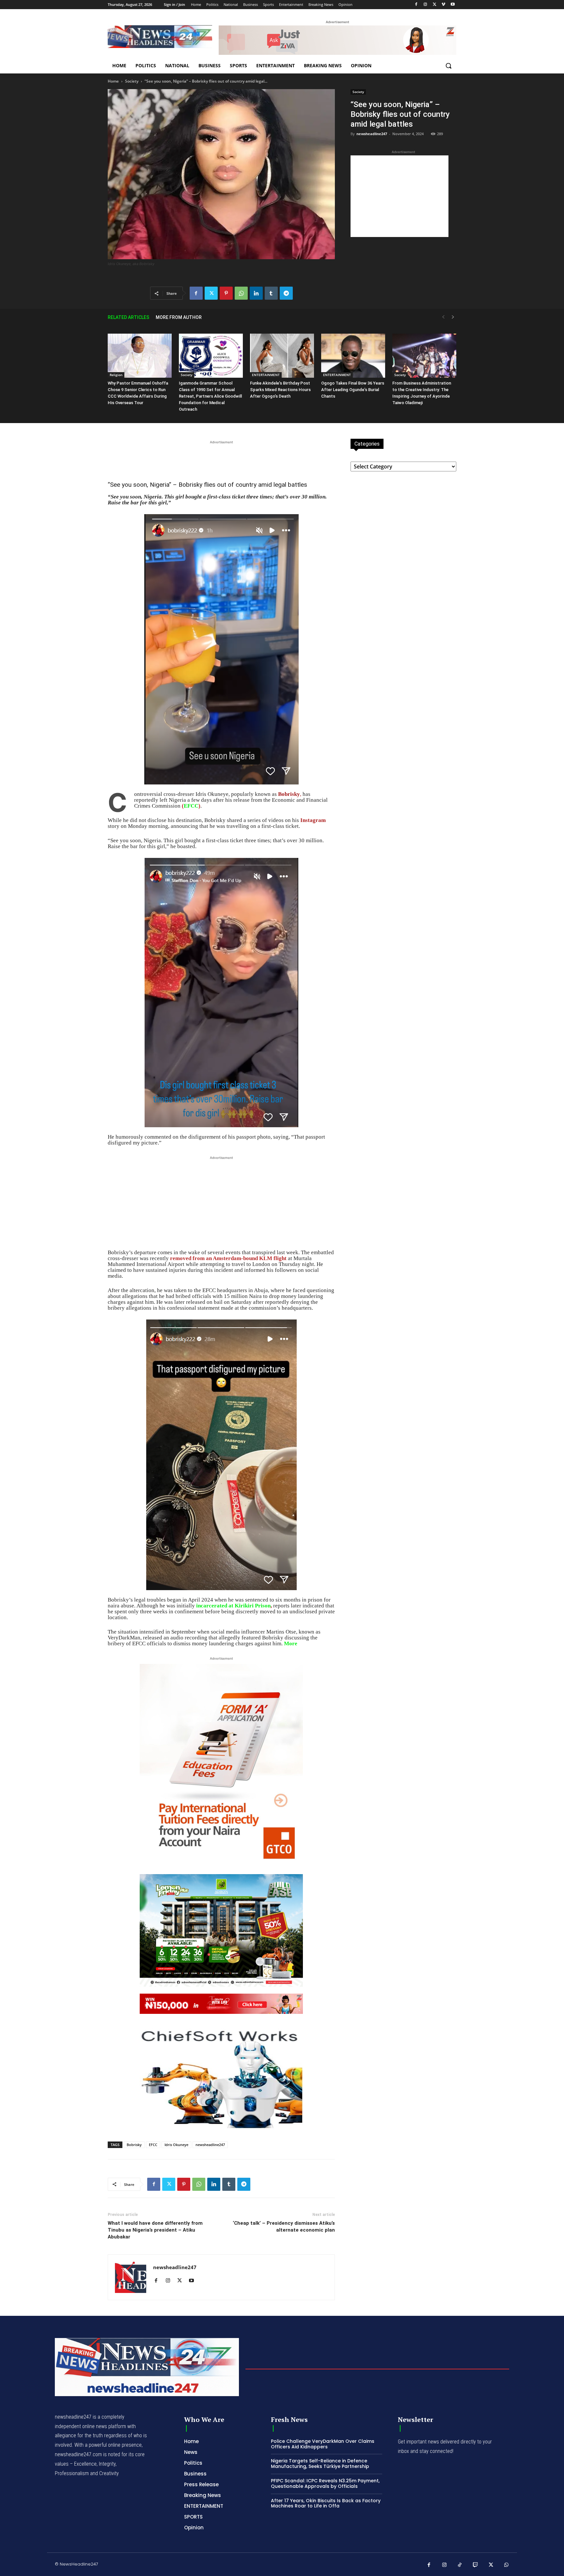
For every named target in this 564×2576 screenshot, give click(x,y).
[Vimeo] (443, 5)
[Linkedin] (256, 293)
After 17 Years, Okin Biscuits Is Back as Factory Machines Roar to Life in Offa (326, 2503)
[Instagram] (425, 5)
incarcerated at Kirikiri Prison (233, 1606)
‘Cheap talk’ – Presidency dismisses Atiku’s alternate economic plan (284, 2227)
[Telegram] (286, 293)
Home (113, 81)
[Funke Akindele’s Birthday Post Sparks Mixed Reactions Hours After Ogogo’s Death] (282, 356)
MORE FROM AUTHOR (179, 317)
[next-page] (453, 317)
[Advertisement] (399, 196)
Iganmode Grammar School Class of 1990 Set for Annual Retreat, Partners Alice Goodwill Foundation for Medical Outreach (210, 396)
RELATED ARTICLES (128, 317)
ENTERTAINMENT (266, 375)
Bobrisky (134, 2145)
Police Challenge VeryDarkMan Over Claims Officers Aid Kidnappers (323, 2444)
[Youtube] (453, 5)
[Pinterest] (226, 293)
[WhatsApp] (241, 293)
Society (132, 81)
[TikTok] (460, 2565)
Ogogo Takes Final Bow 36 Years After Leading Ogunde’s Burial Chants (353, 390)
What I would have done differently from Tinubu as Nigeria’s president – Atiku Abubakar (155, 2230)
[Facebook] (416, 5)
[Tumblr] (271, 293)
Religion (116, 375)
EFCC (191, 806)
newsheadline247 (372, 134)
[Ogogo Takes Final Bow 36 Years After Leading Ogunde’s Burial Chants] (353, 356)
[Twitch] (476, 2565)
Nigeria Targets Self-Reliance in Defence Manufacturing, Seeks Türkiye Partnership (320, 2464)
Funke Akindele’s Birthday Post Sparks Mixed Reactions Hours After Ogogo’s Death (280, 390)
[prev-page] (443, 317)
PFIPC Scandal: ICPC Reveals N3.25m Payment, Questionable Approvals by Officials (325, 2483)
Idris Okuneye (176, 2145)
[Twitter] (435, 5)
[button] (448, 66)
